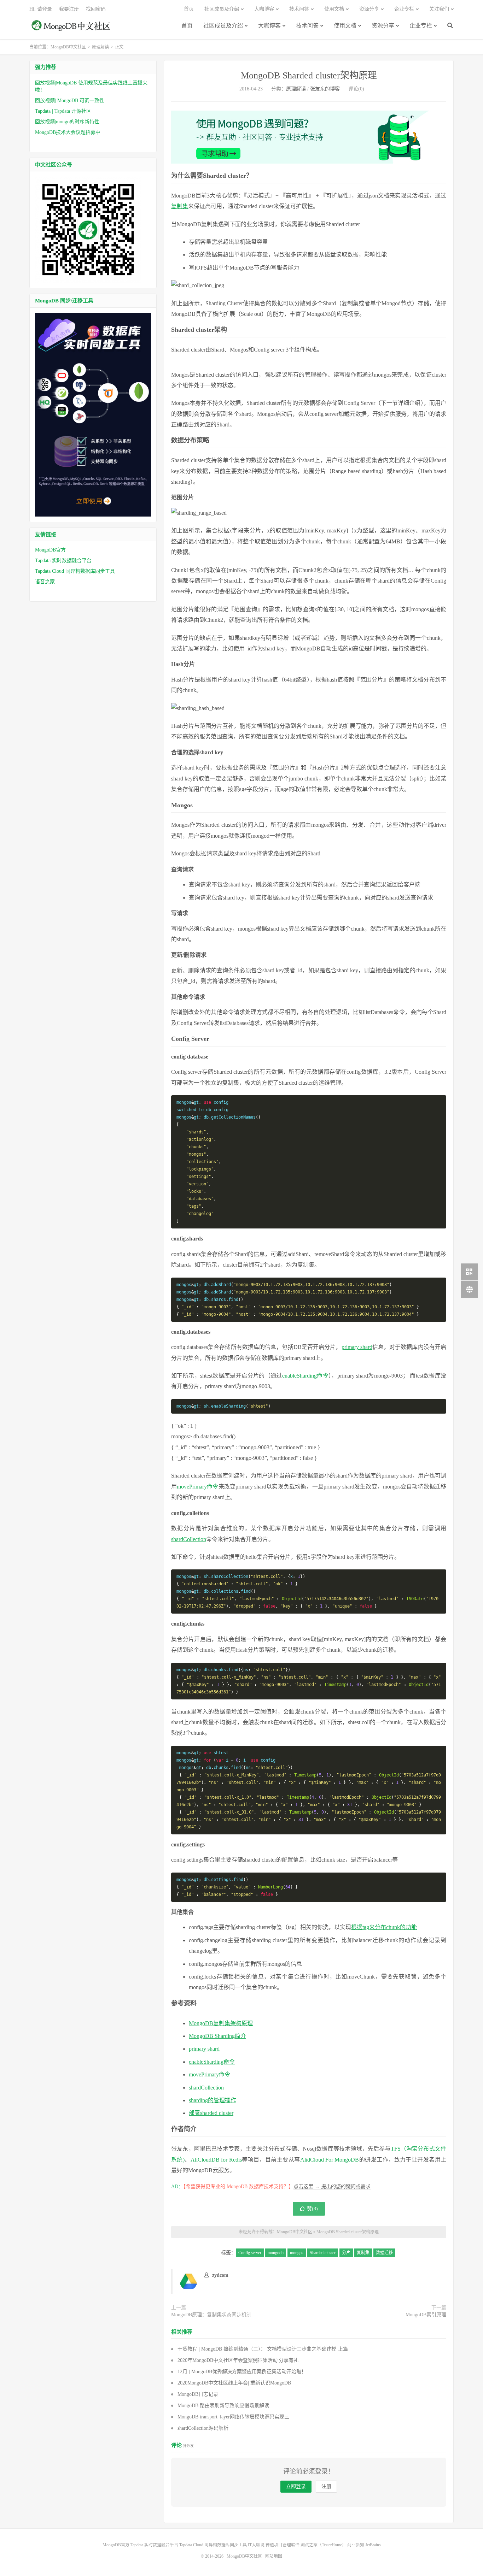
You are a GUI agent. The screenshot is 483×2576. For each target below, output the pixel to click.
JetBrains (373, 2545)
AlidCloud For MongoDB (330, 2160)
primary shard (357, 1347)
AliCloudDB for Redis (216, 2160)
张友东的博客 (325, 89)
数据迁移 (384, 2253)
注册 (326, 2486)
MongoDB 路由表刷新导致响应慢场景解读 (223, 2406)
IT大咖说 (256, 2545)
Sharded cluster (323, 2253)
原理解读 (100, 47)
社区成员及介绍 (223, 26)
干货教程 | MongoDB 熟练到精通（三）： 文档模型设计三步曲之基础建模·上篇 (263, 2349)
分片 (346, 2253)
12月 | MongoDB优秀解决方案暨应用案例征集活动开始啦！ (242, 2372)
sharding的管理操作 (213, 2100)
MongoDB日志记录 (198, 2394)
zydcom (220, 2275)
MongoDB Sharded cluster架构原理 (309, 75)
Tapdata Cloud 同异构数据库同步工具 (75, 571)
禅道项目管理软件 (283, 2545)
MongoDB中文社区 (72, 29)
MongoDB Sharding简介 (217, 2036)
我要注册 (69, 9)
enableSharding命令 (305, 1376)
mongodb (276, 2253)
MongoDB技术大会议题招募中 (68, 132)
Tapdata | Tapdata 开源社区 (63, 111)
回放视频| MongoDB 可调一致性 (70, 101)
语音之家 (45, 582)
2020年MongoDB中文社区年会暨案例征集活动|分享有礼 (238, 2360)
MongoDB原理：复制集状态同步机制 (211, 2315)
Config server (250, 2253)
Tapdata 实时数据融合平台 (63, 561)
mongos (297, 2253)
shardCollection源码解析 (203, 2428)
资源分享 (383, 26)
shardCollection (189, 1539)
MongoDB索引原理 (426, 2315)
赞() (312, 2209)
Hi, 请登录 (41, 9)
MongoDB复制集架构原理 (221, 2023)
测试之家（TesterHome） (323, 2545)
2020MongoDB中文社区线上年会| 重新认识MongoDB (234, 2383)
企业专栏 (421, 26)
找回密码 (96, 9)
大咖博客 (269, 26)
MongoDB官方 (50, 550)
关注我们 (439, 9)
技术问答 (307, 26)
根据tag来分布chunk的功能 (384, 1927)
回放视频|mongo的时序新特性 (67, 122)
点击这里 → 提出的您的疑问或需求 (332, 2186)
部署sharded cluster (211, 2113)
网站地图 (274, 2556)
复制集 (180, 206)
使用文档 (345, 26)
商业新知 (356, 2545)
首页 (187, 26)
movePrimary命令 (197, 1487)
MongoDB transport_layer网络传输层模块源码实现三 (233, 2417)
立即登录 (296, 2486)
